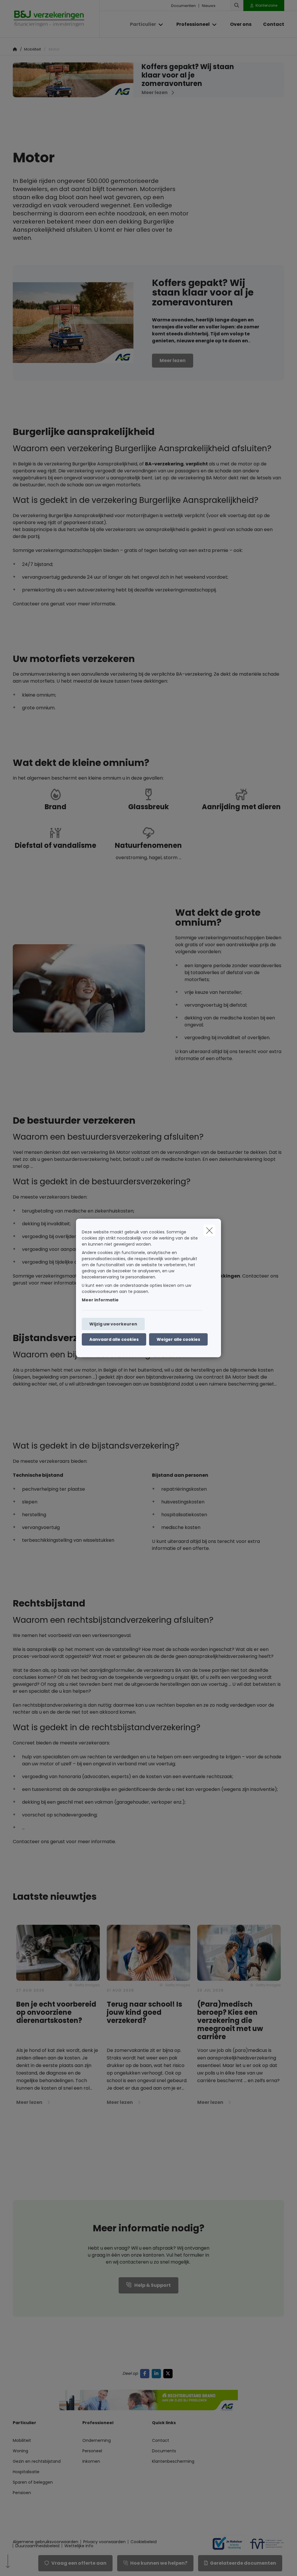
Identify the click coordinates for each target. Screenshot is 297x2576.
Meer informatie (100, 1300)
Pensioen (22, 2493)
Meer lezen (173, 360)
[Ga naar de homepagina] (56, 19)
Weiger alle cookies (178, 1339)
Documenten (183, 6)
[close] (209, 1231)
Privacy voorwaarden (104, 2542)
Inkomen (91, 2461)
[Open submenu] (161, 25)
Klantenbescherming (173, 2461)
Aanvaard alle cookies (114, 1339)
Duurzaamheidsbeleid (37, 2546)
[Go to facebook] (146, 2373)
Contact (161, 2440)
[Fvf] (265, 2544)
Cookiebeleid (144, 2542)
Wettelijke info (79, 2546)
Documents (164, 2451)
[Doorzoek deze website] (237, 6)
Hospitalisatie (26, 2472)
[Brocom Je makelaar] (225, 2544)
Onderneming (97, 2440)
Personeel (92, 2451)
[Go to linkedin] (157, 2373)
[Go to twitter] (169, 2373)
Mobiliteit (22, 2440)
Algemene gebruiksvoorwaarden (46, 2542)
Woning (20, 2451)
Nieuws (209, 6)
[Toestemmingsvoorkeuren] (23, 2565)
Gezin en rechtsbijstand (37, 2461)
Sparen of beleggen (33, 2482)
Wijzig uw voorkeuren (113, 1324)
